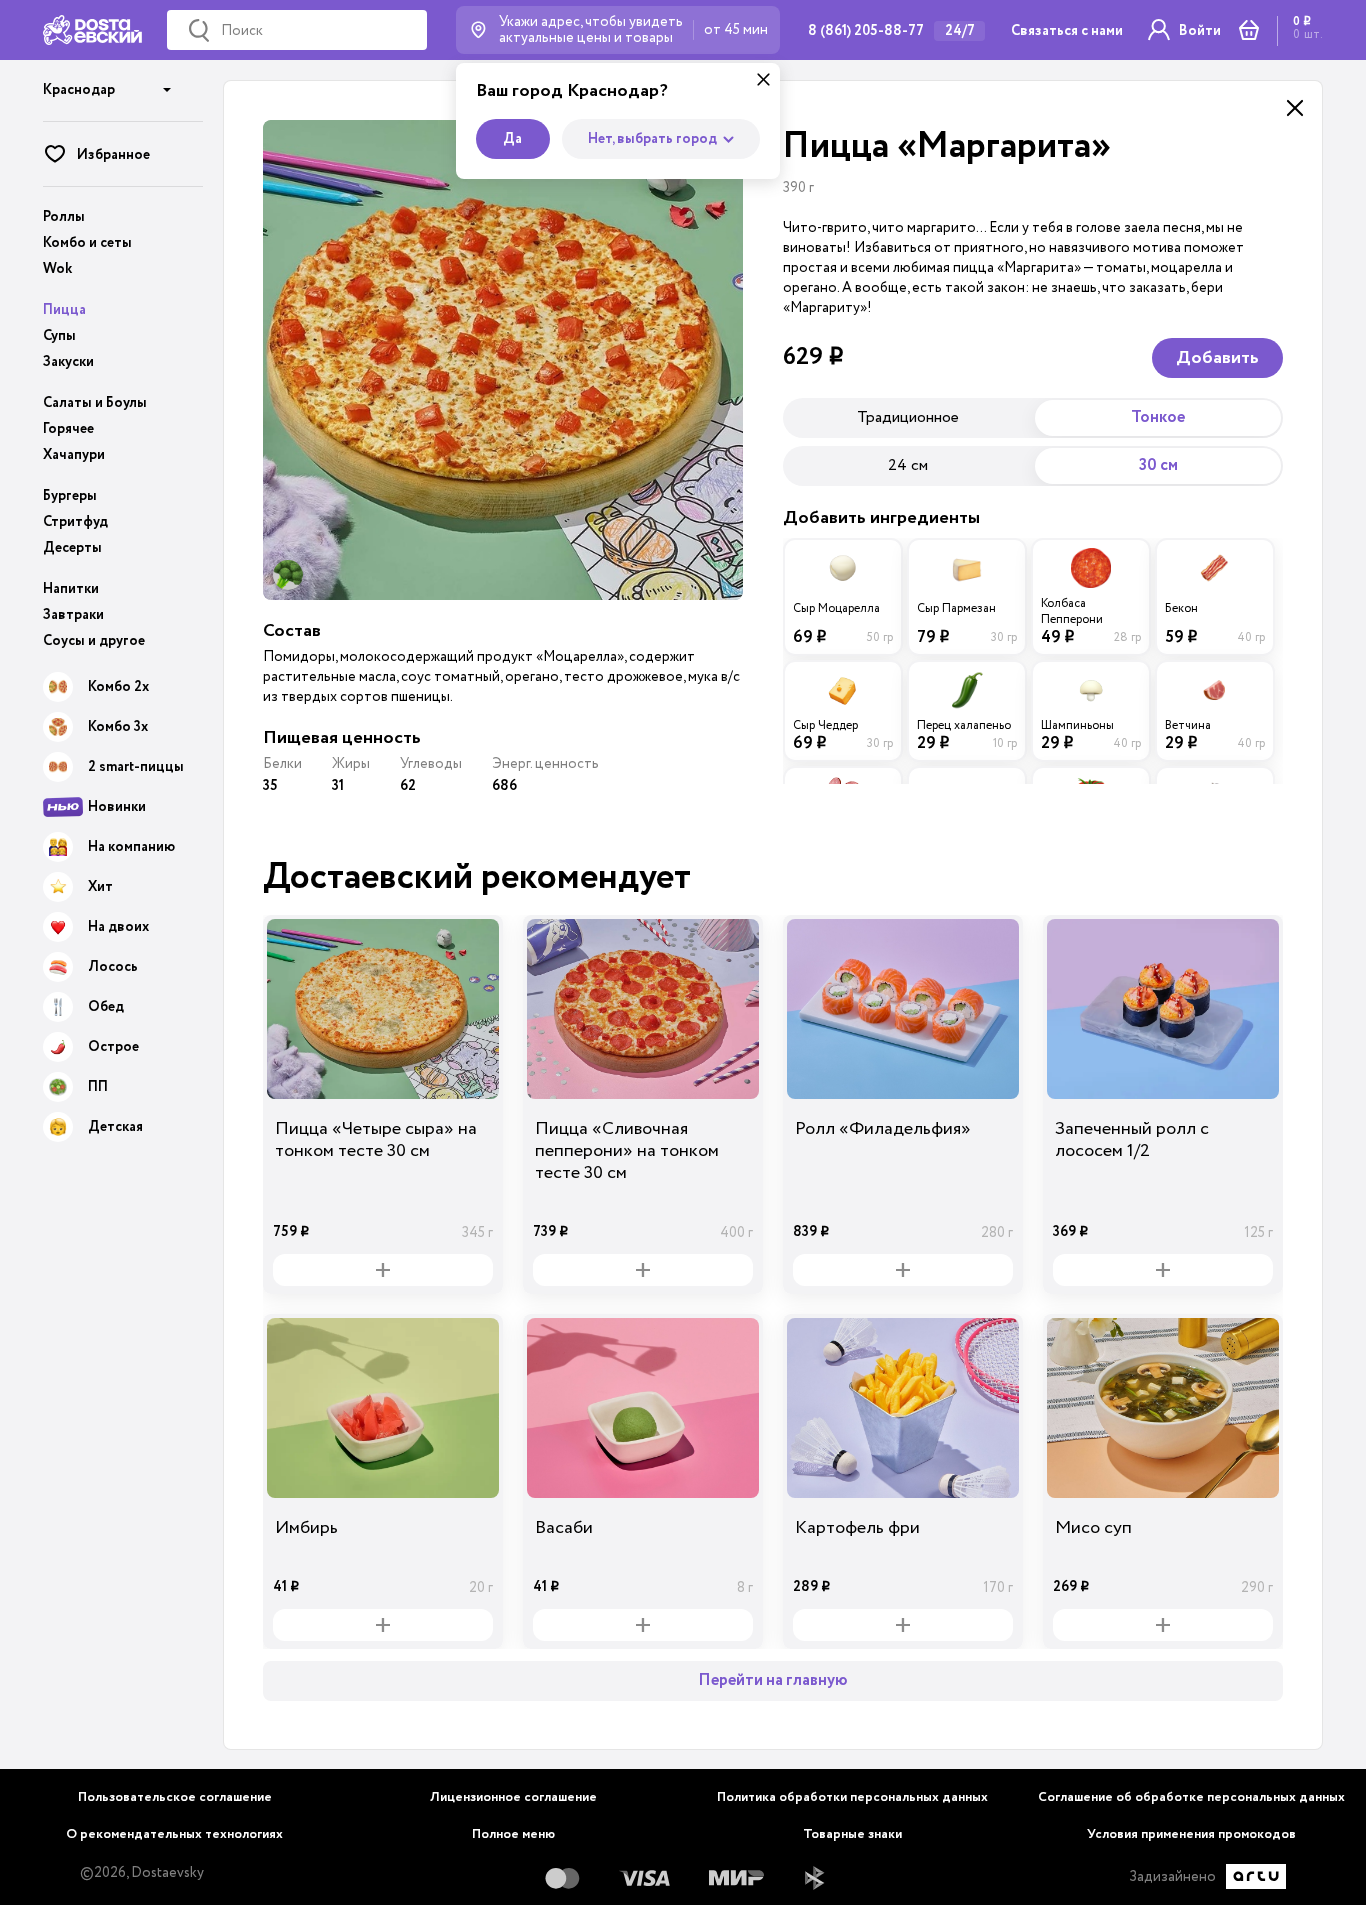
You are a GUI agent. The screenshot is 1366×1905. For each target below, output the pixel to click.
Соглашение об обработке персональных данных (1191, 1797)
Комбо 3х (118, 727)
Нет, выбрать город (652, 139)
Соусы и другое (94, 641)
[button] (107, 82)
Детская (115, 1127)
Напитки (71, 589)
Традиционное (908, 417)
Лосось (113, 967)
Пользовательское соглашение (175, 1797)
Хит (100, 887)
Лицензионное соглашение (513, 1797)
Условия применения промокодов (1191, 1834)
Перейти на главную (773, 1680)
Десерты (72, 548)
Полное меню (513, 1834)
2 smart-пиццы (136, 767)
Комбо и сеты (87, 243)
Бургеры (70, 496)
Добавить (1217, 358)
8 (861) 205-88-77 (866, 31)
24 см (908, 465)
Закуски (68, 362)
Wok (57, 269)
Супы (59, 336)
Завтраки (73, 615)
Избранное (113, 155)
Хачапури (74, 455)
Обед (106, 1007)
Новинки (117, 807)
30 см (1158, 465)
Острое (113, 1047)
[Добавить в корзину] (383, 1270)
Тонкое (1158, 417)
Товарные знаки (852, 1834)
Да (512, 139)
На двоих (118, 927)
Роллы (64, 217)
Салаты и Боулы (95, 403)
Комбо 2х (118, 687)
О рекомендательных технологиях (174, 1834)
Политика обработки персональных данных (852, 1797)
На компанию (131, 847)
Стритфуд (75, 522)
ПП (98, 1087)
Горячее (68, 429)
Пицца (64, 310)
